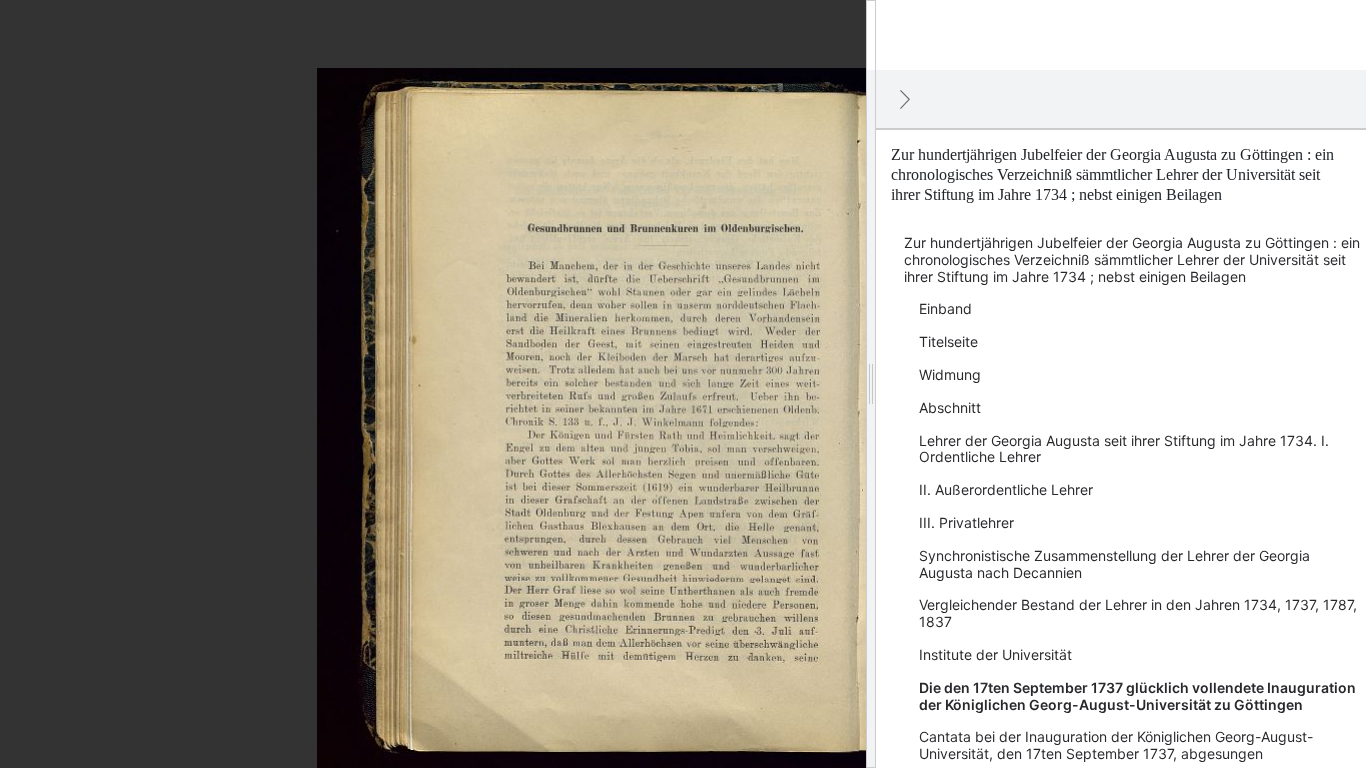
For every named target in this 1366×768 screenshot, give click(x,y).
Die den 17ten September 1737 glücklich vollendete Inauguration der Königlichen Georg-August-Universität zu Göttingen (1137, 696)
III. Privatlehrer (966, 522)
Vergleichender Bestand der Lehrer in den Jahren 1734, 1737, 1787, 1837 (1138, 613)
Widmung (950, 374)
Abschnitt (950, 407)
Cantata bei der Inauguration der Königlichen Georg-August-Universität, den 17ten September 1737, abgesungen (1116, 745)
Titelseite (948, 341)
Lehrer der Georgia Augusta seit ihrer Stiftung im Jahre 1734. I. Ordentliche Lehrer (1124, 449)
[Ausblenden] (905, 99)
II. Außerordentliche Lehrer (1006, 489)
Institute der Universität (995, 654)
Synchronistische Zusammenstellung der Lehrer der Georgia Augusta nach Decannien (1114, 564)
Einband (945, 308)
